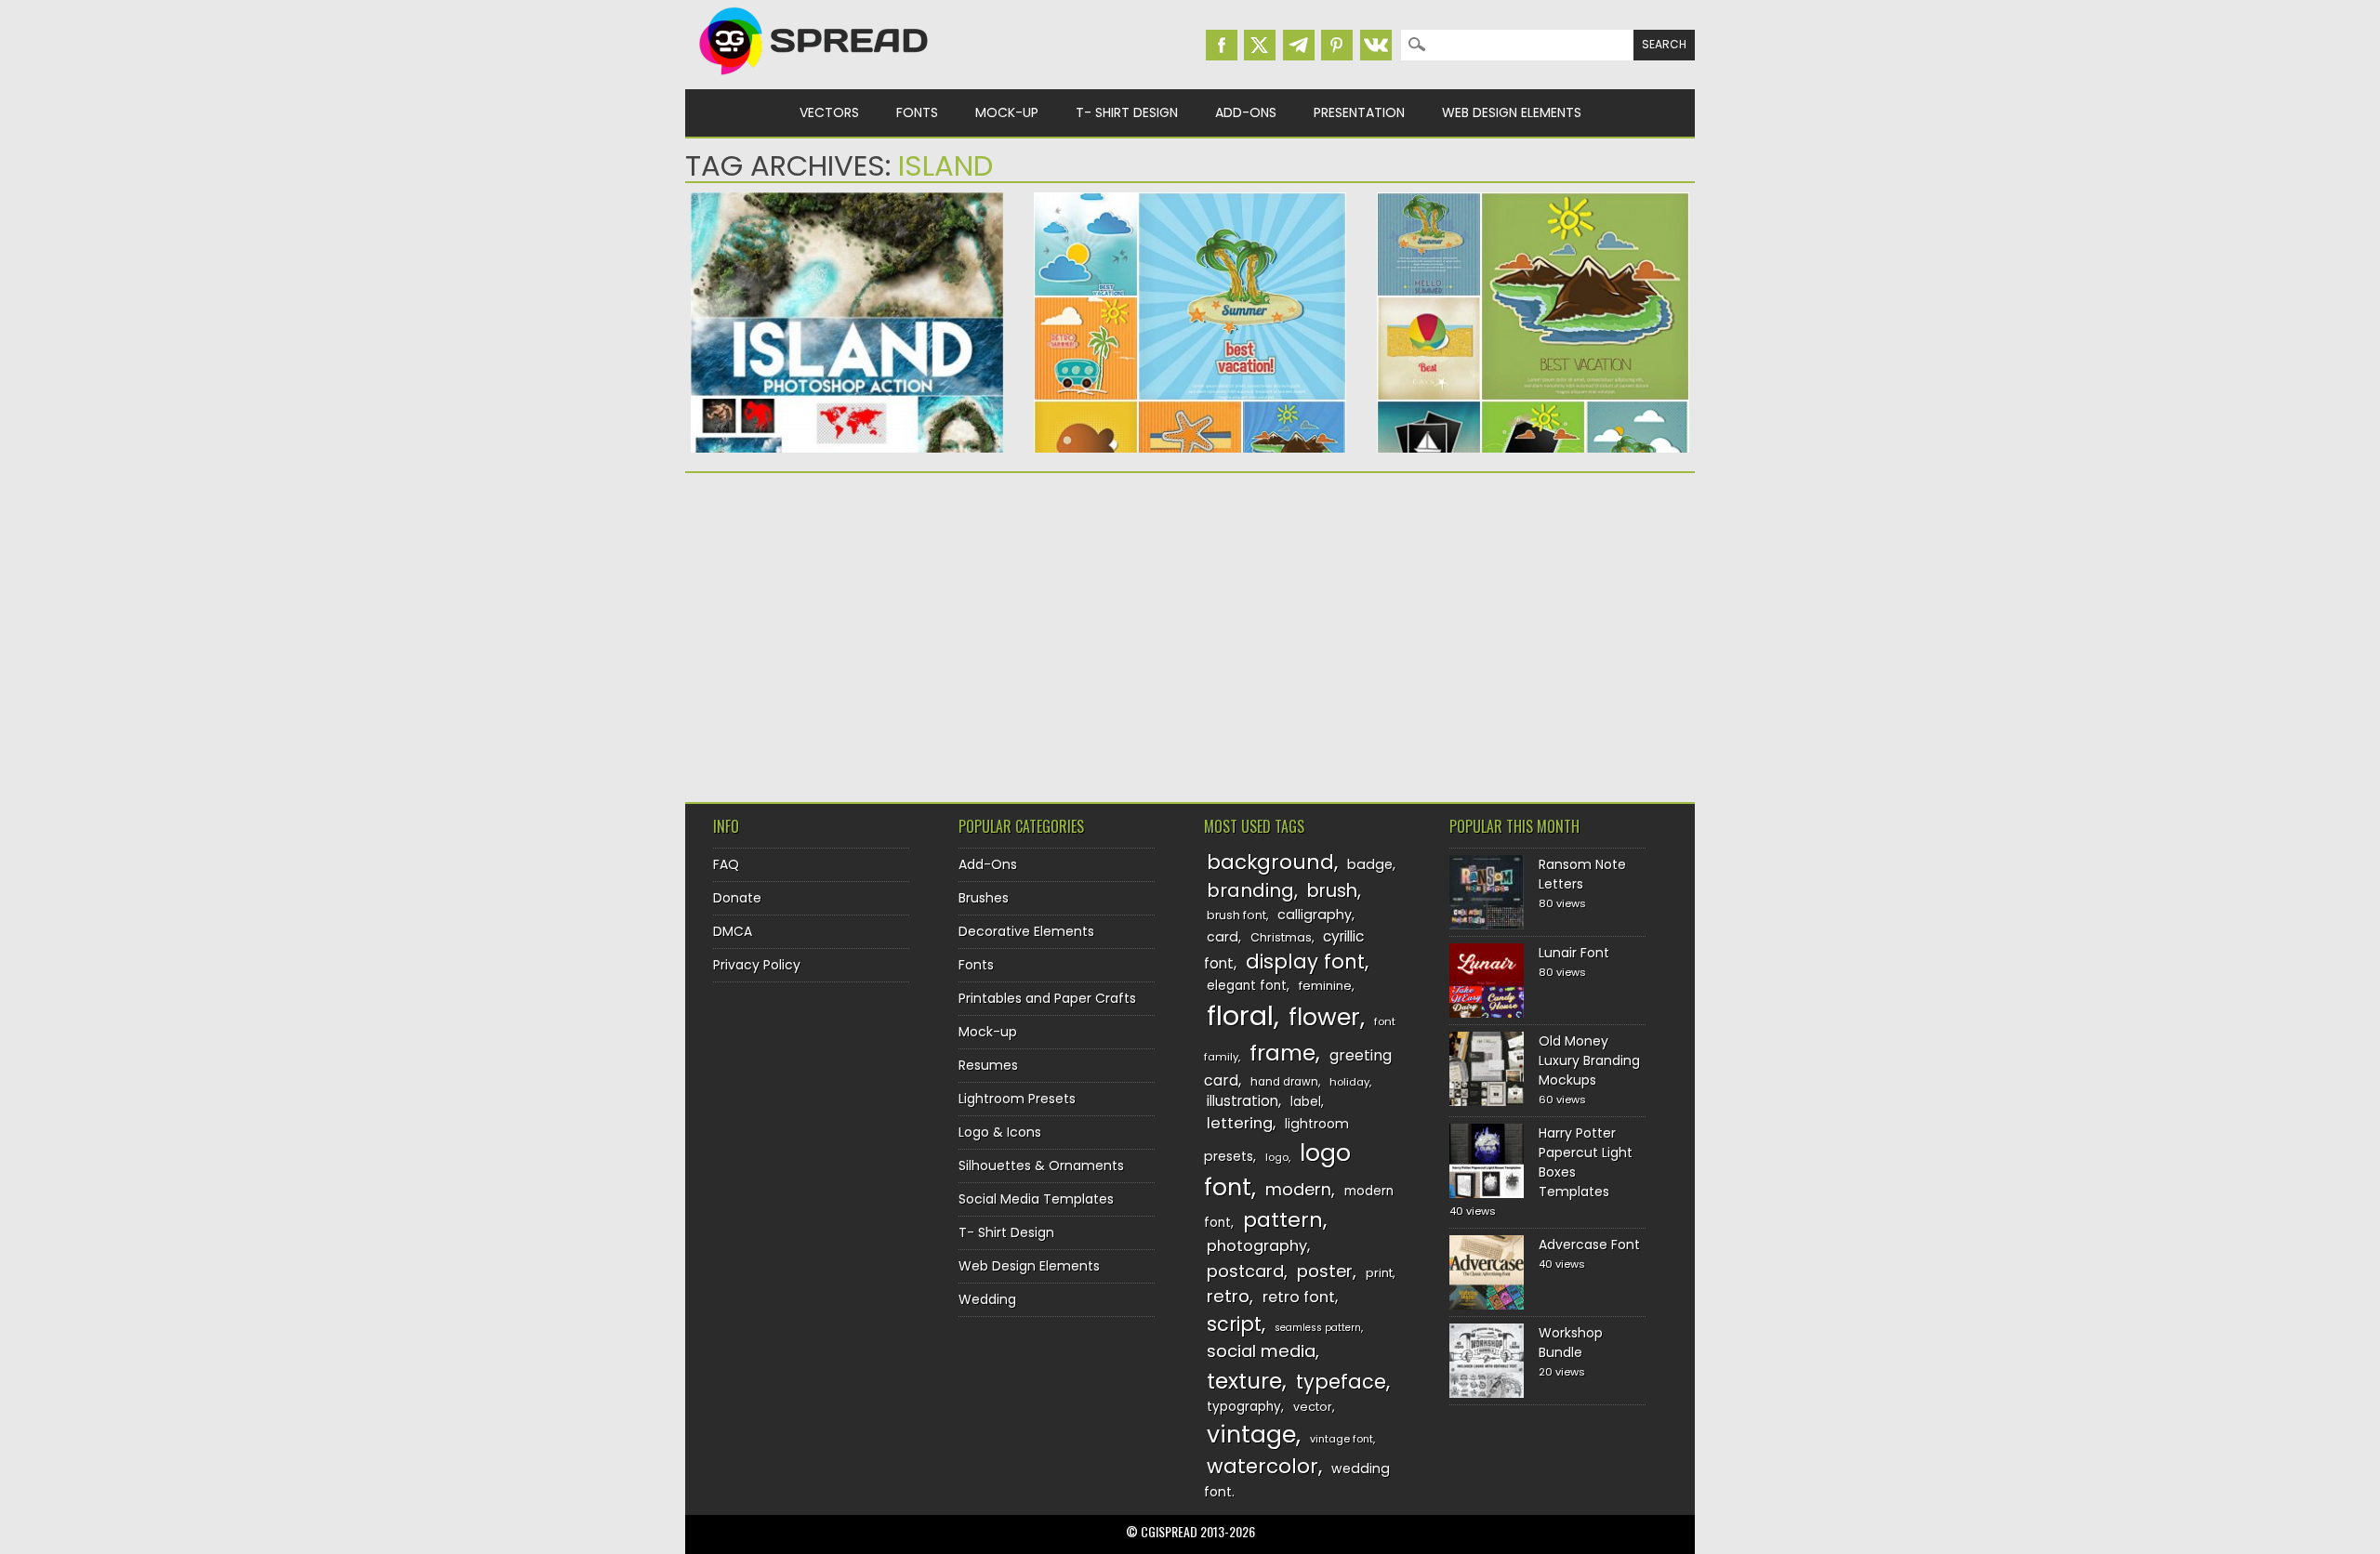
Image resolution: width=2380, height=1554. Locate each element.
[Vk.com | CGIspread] (1376, 45)
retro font (1299, 1297)
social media (1261, 1351)
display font (1305, 961)
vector (1313, 1407)
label (1306, 1102)
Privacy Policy (757, 965)
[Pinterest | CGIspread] (1337, 45)
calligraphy (1315, 915)
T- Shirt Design (1127, 112)
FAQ (726, 864)
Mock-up (1007, 112)
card (1223, 937)
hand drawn (1284, 1082)
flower (1324, 1017)
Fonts (917, 112)
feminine (1325, 986)
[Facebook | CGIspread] (1222, 45)
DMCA (733, 931)
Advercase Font (1589, 1245)
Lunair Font (1574, 953)
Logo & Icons (1000, 1132)
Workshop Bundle (1571, 1343)
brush (1332, 891)
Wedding (987, 1299)
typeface (1341, 1382)
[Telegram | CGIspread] (1299, 45)
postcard (1245, 1271)
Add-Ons (1246, 112)
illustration (1243, 1101)
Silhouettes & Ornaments (1041, 1165)
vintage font (1342, 1439)
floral (1240, 1015)
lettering (1240, 1123)
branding (1250, 890)
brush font (1236, 915)
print (1379, 1273)
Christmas (1281, 937)
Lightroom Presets (1017, 1099)
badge (1370, 864)
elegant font (1247, 986)
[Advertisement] (847, 631)
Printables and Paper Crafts (1047, 998)
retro (1228, 1296)
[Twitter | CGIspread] (1260, 45)
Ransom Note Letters (1582, 874)
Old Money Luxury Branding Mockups (1589, 1060)
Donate (737, 898)
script (1234, 1324)
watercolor (1263, 1466)
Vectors (829, 112)
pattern (1283, 1220)
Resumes (988, 1065)
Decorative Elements (1026, 931)
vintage (1251, 1435)
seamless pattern (1318, 1328)
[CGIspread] (814, 79)
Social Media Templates (1036, 1199)
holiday (1349, 1082)
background (1270, 862)
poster (1325, 1271)
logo (1277, 1157)
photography (1257, 1246)
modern (1298, 1189)
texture (1244, 1381)
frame (1283, 1053)
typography (1244, 1407)
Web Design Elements (1512, 112)
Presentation (1359, 112)
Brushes (984, 898)
